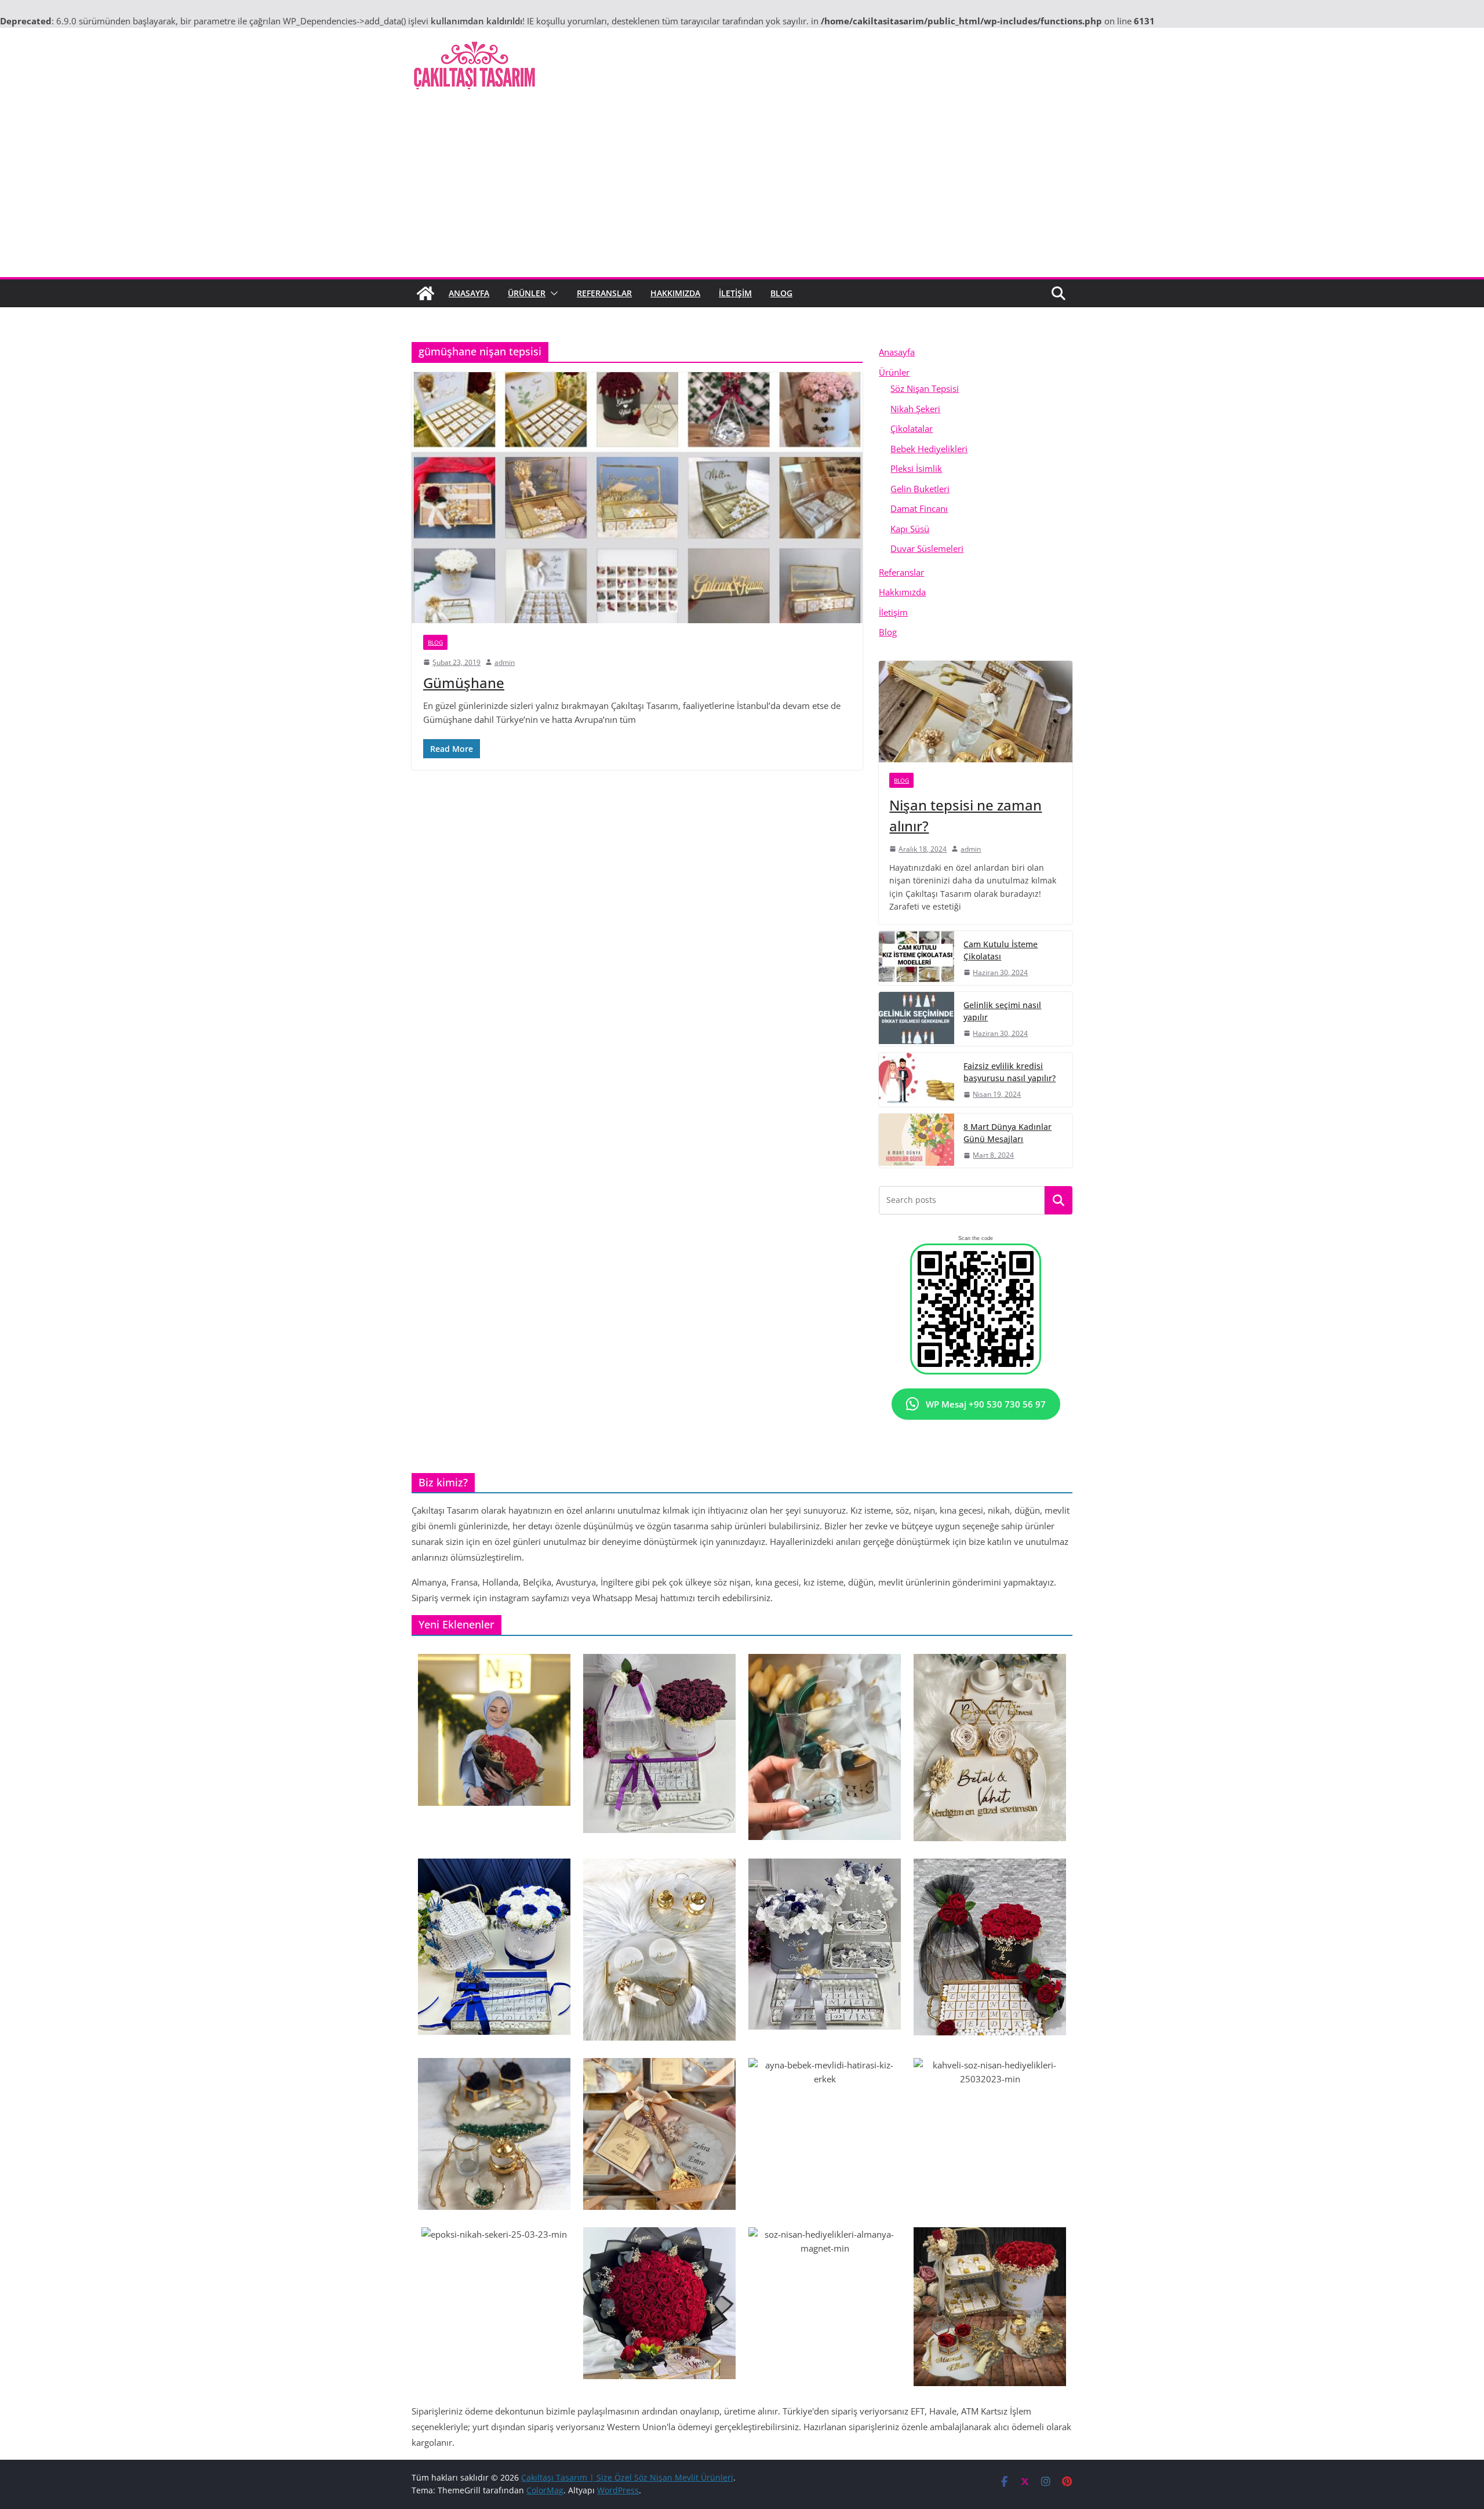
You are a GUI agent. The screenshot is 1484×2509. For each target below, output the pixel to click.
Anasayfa (469, 293)
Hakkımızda (675, 293)
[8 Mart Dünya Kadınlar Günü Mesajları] (916, 1141)
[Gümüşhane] (637, 498)
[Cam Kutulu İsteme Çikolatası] (916, 958)
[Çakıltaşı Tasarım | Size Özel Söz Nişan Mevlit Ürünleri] (425, 293)
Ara (1059, 1201)
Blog (781, 293)
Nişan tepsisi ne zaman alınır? (965, 815)
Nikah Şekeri (915, 409)
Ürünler (527, 293)
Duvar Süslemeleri (927, 548)
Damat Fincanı (919, 508)
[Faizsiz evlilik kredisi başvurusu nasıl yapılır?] (916, 1080)
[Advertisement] (742, 190)
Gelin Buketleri (920, 489)
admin (505, 662)
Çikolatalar (912, 428)
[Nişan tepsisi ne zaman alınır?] (976, 712)
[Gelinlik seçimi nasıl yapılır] (916, 1019)
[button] (552, 293)
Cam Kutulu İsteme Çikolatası (1001, 950)
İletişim (735, 293)
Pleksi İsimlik (916, 468)
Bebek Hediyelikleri (929, 449)
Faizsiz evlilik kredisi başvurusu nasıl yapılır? (1010, 1072)
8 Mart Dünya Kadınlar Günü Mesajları (1007, 1133)
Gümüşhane (464, 683)
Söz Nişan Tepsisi (925, 388)
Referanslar (604, 293)
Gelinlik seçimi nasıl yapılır (1002, 1011)
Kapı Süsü (910, 529)
